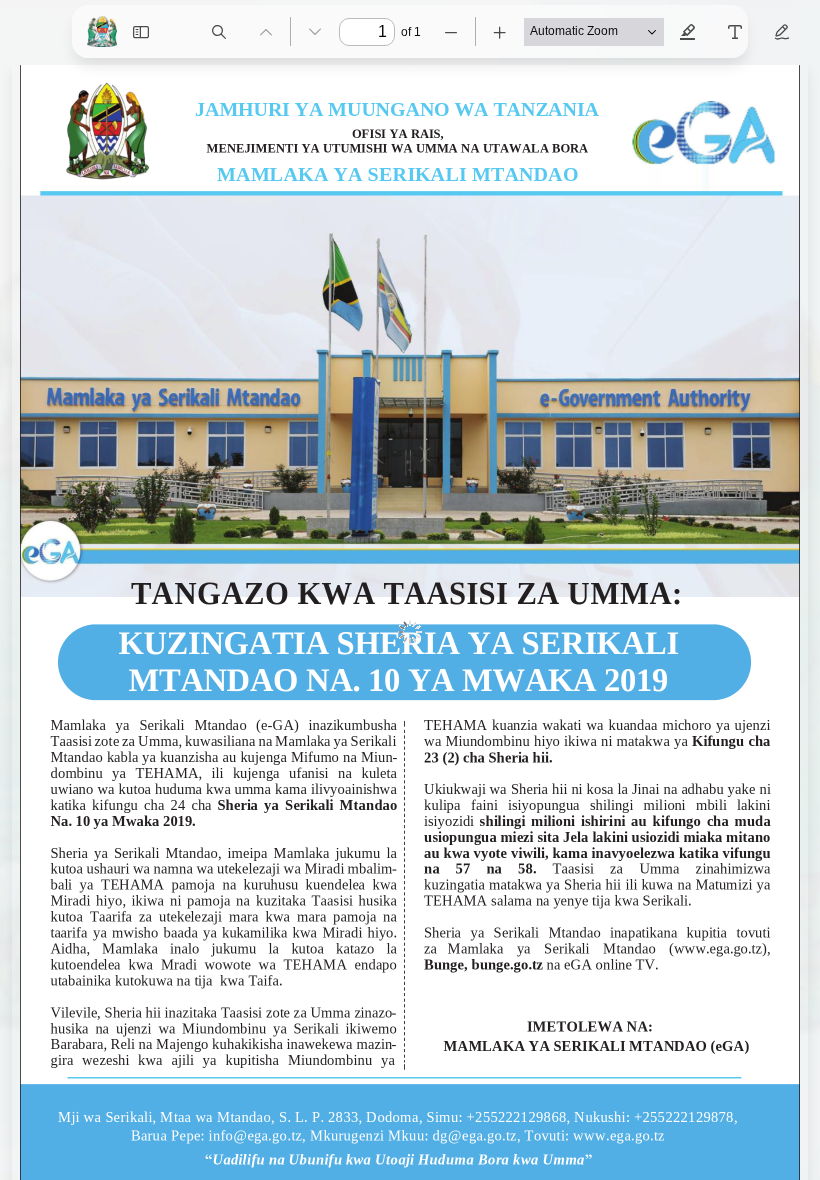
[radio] (688, 32)
